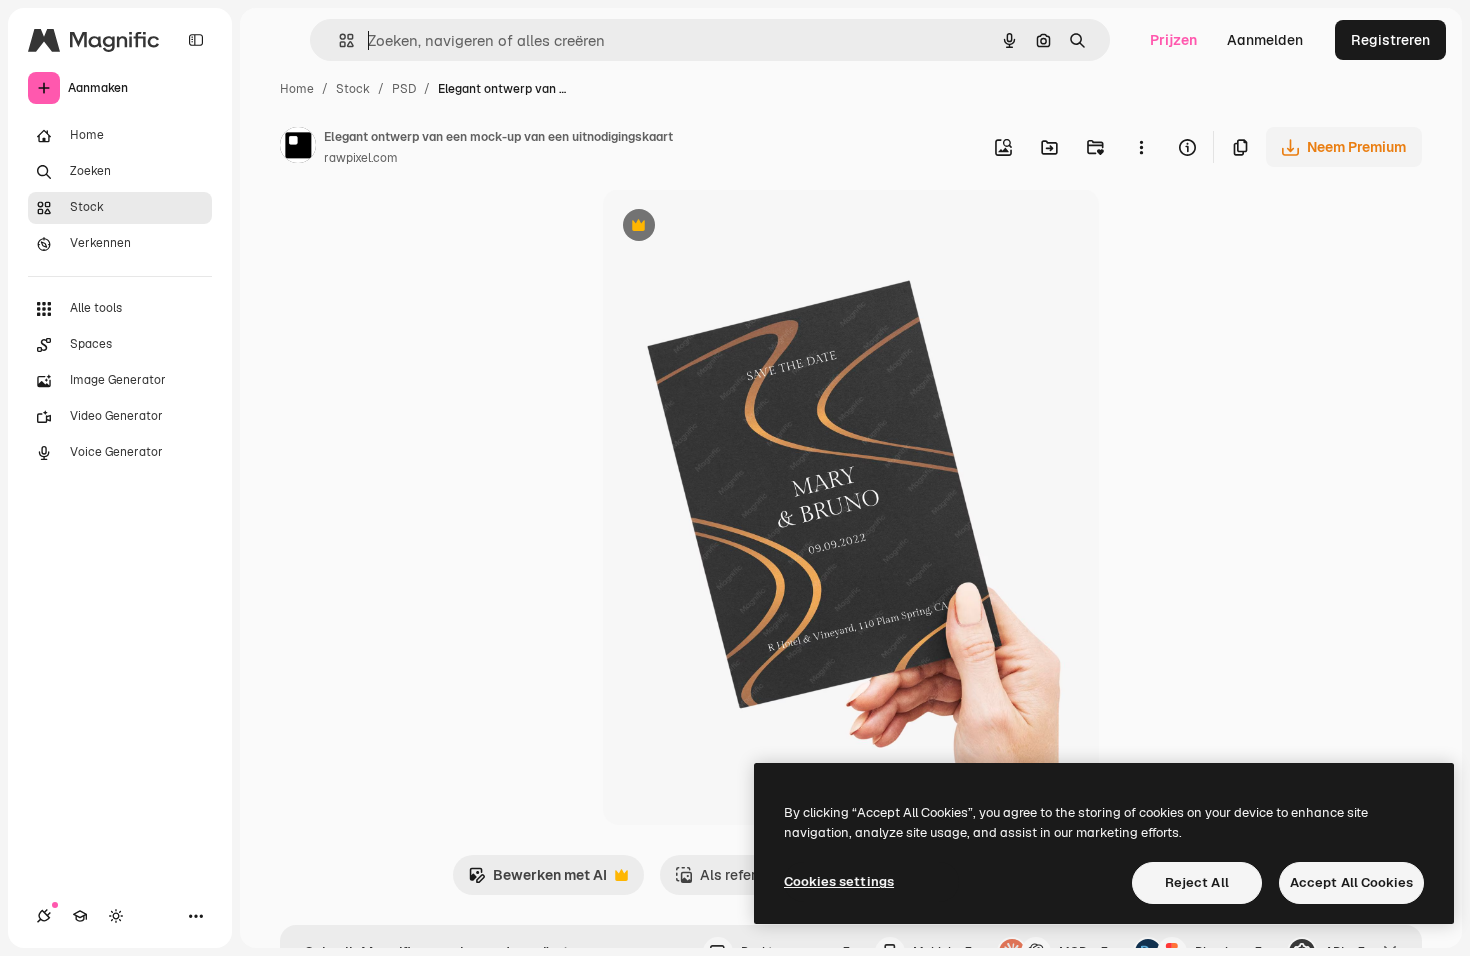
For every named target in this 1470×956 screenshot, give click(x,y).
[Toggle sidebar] (196, 40)
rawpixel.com (361, 158)
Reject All (1197, 882)
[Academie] (80, 916)
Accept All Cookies (1351, 882)
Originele (734, 227)
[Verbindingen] (44, 916)
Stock (353, 89)
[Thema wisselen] (116, 916)
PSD (404, 89)
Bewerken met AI (537, 880)
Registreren (1390, 40)
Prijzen (1173, 40)
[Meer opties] (1141, 147)
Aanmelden (1265, 40)
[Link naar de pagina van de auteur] (298, 148)
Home (297, 89)
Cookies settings (839, 881)
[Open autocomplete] (338, 40)
